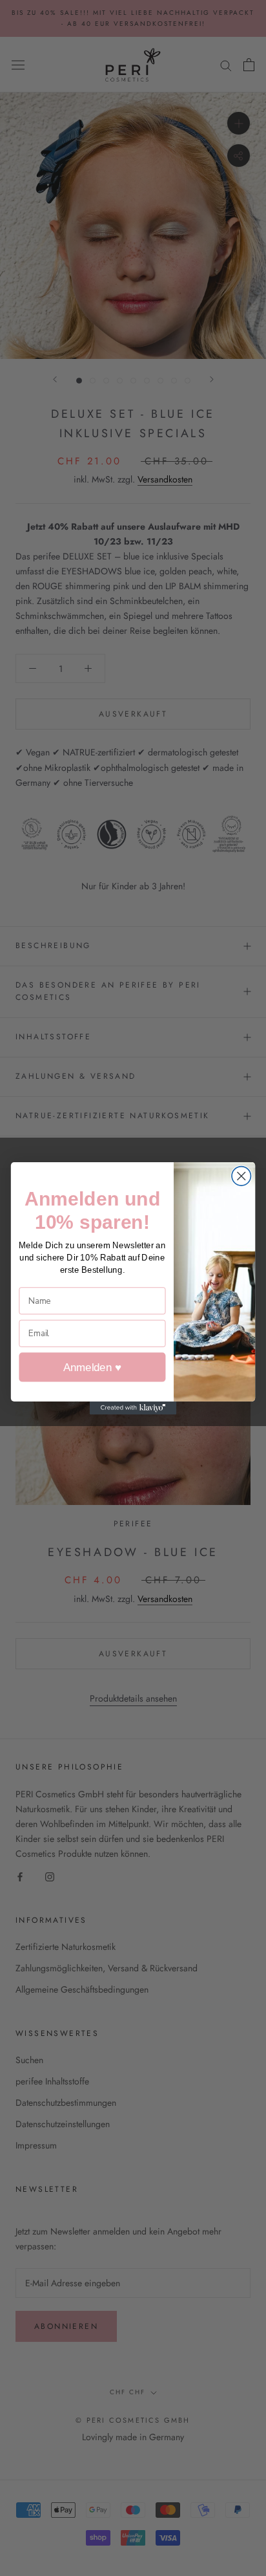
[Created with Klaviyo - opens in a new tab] (133, 1407)
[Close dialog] (241, 1175)
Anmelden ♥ (92, 1367)
